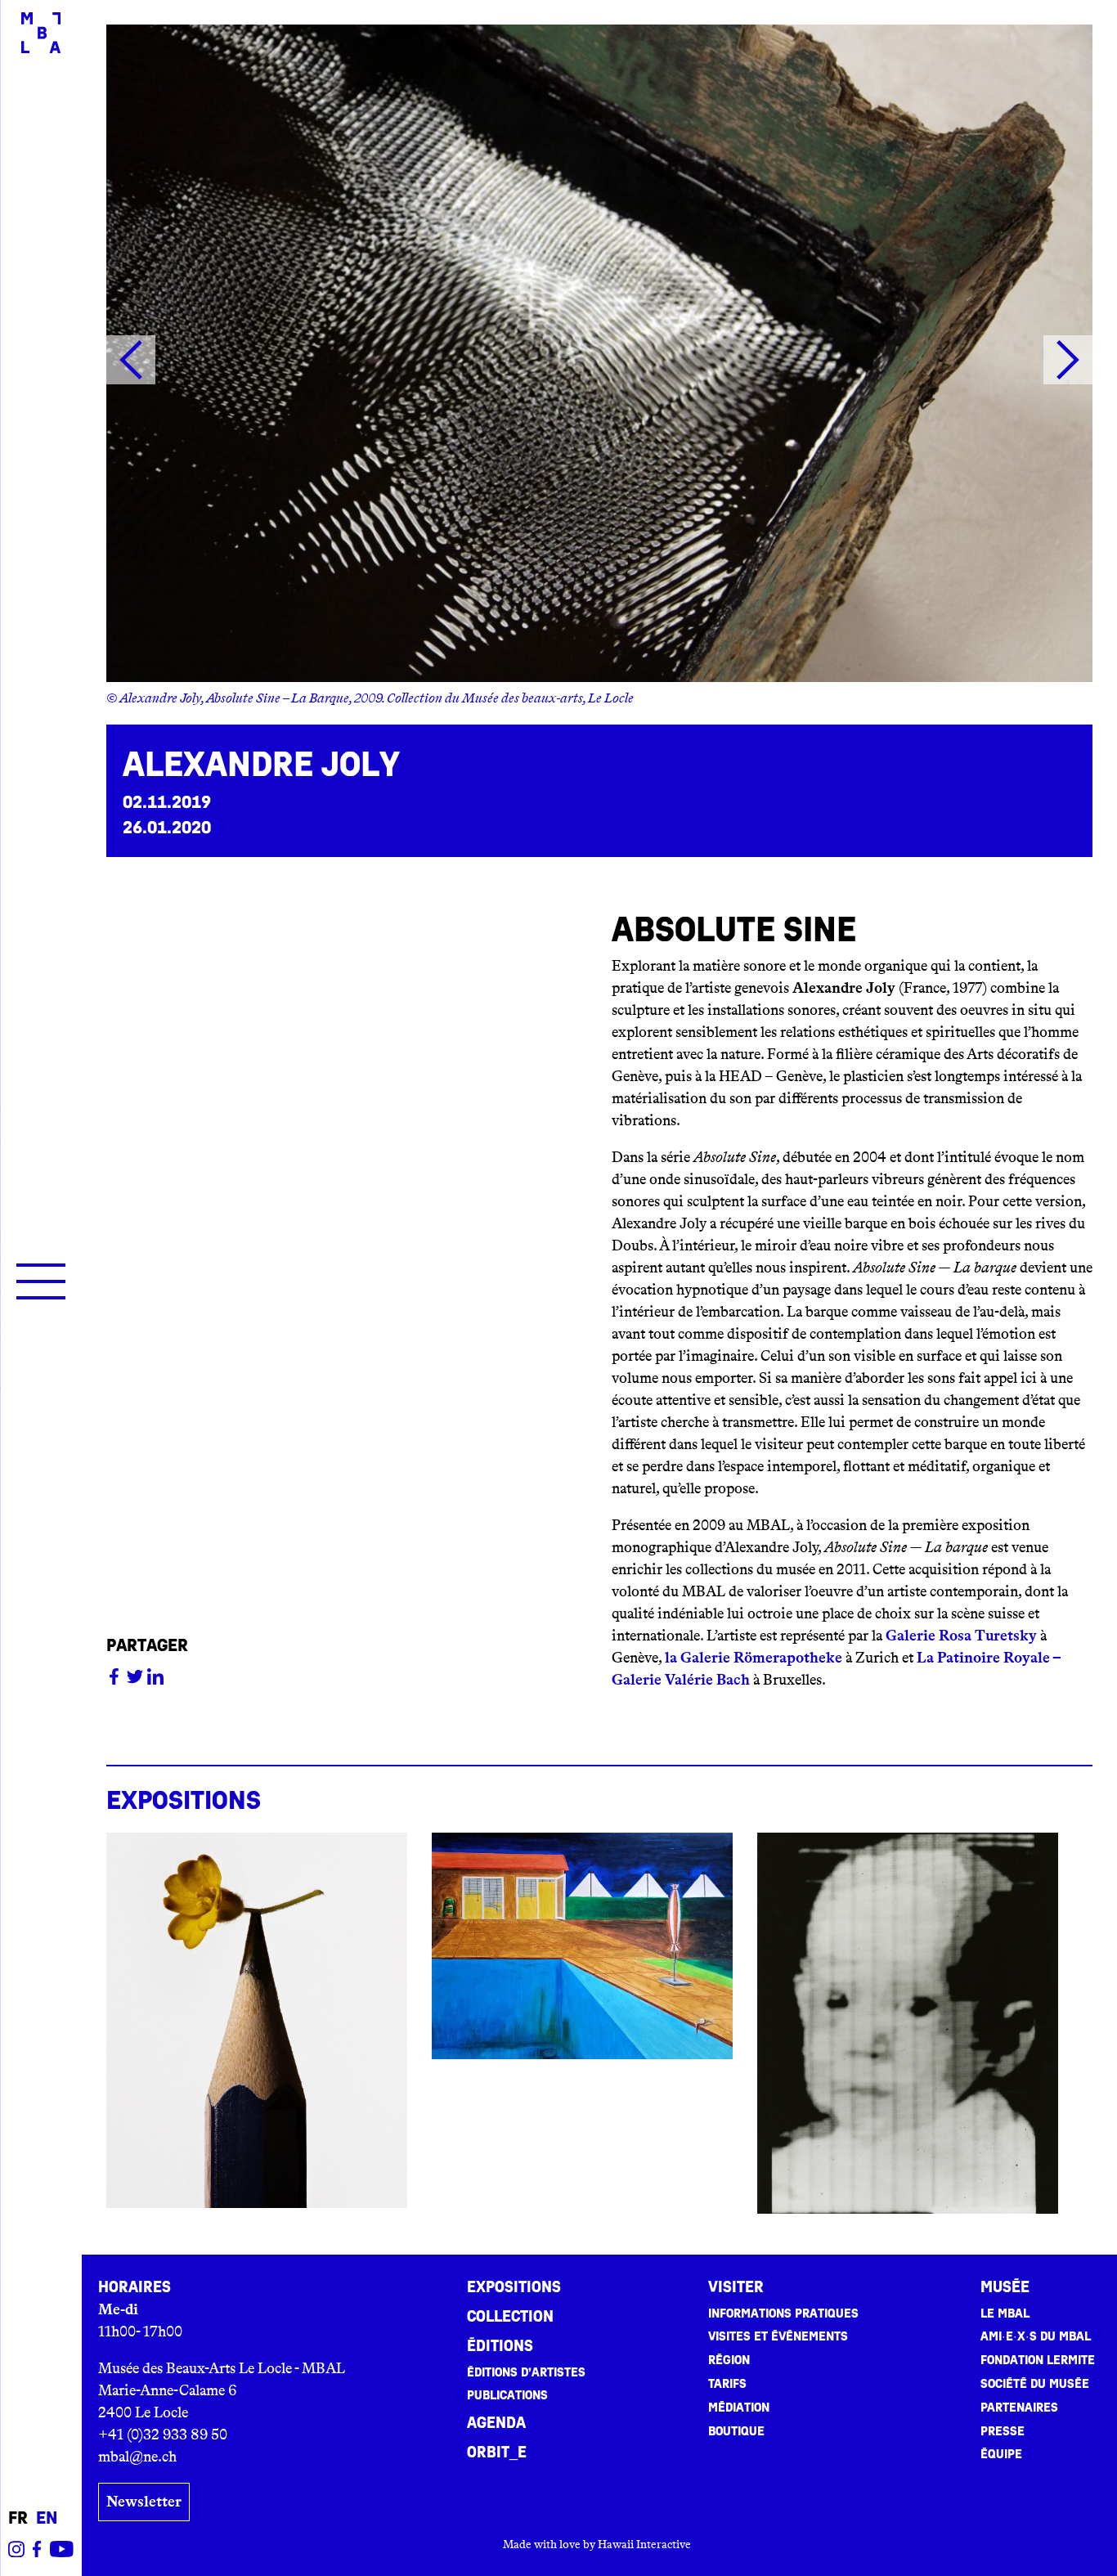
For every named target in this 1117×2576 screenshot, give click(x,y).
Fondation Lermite (1038, 2360)
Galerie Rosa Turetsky (961, 1636)
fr (18, 2518)
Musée (1005, 2287)
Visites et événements (778, 2336)
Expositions (514, 2287)
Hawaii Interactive (644, 2544)
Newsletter (144, 2502)
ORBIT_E (497, 2453)
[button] (131, 363)
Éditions (500, 2346)
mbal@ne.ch (137, 2457)
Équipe (1001, 2454)
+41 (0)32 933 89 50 (163, 2435)
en (47, 2518)
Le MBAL (1005, 2313)
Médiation (739, 2408)
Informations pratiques (783, 2313)
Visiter (736, 2287)
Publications (507, 2395)
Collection (510, 2317)
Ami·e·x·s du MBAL (1036, 2336)
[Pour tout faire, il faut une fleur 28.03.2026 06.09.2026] (257, 2021)
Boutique (736, 2431)
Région (729, 2360)
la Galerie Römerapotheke (754, 1658)
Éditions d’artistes (526, 2372)
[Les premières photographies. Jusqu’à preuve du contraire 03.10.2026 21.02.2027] (908, 2024)
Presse (1003, 2431)
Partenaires (1019, 2408)
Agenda (496, 2423)
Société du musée (1035, 2384)
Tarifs (727, 2384)
